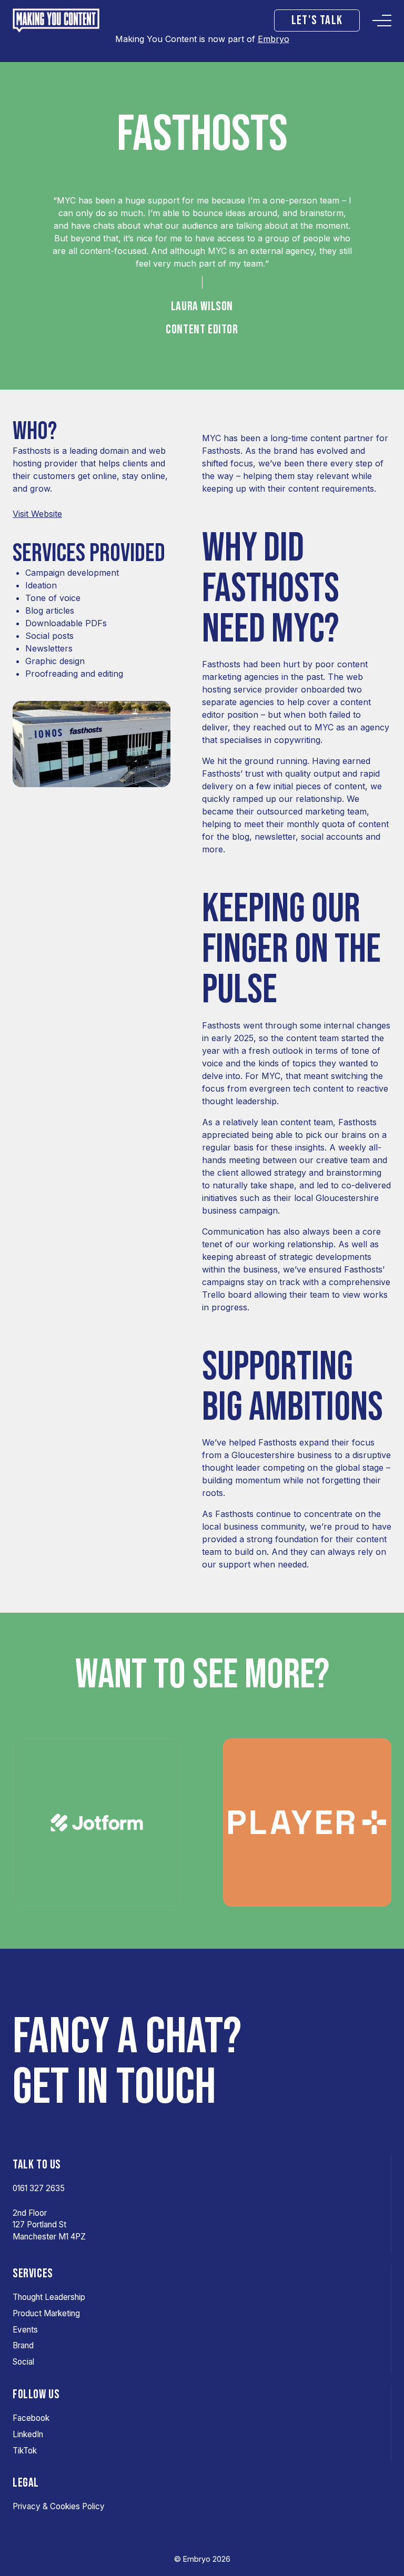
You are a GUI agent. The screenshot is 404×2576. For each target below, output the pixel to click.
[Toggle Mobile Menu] (382, 21)
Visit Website (37, 514)
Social (23, 2362)
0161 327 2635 (39, 2188)
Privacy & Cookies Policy (59, 2506)
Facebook (31, 2418)
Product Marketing (46, 2313)
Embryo (274, 39)
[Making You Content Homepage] (67, 21)
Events (25, 2330)
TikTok (25, 2451)
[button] (317, 21)
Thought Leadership (49, 2297)
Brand (23, 2345)
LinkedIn (28, 2434)
